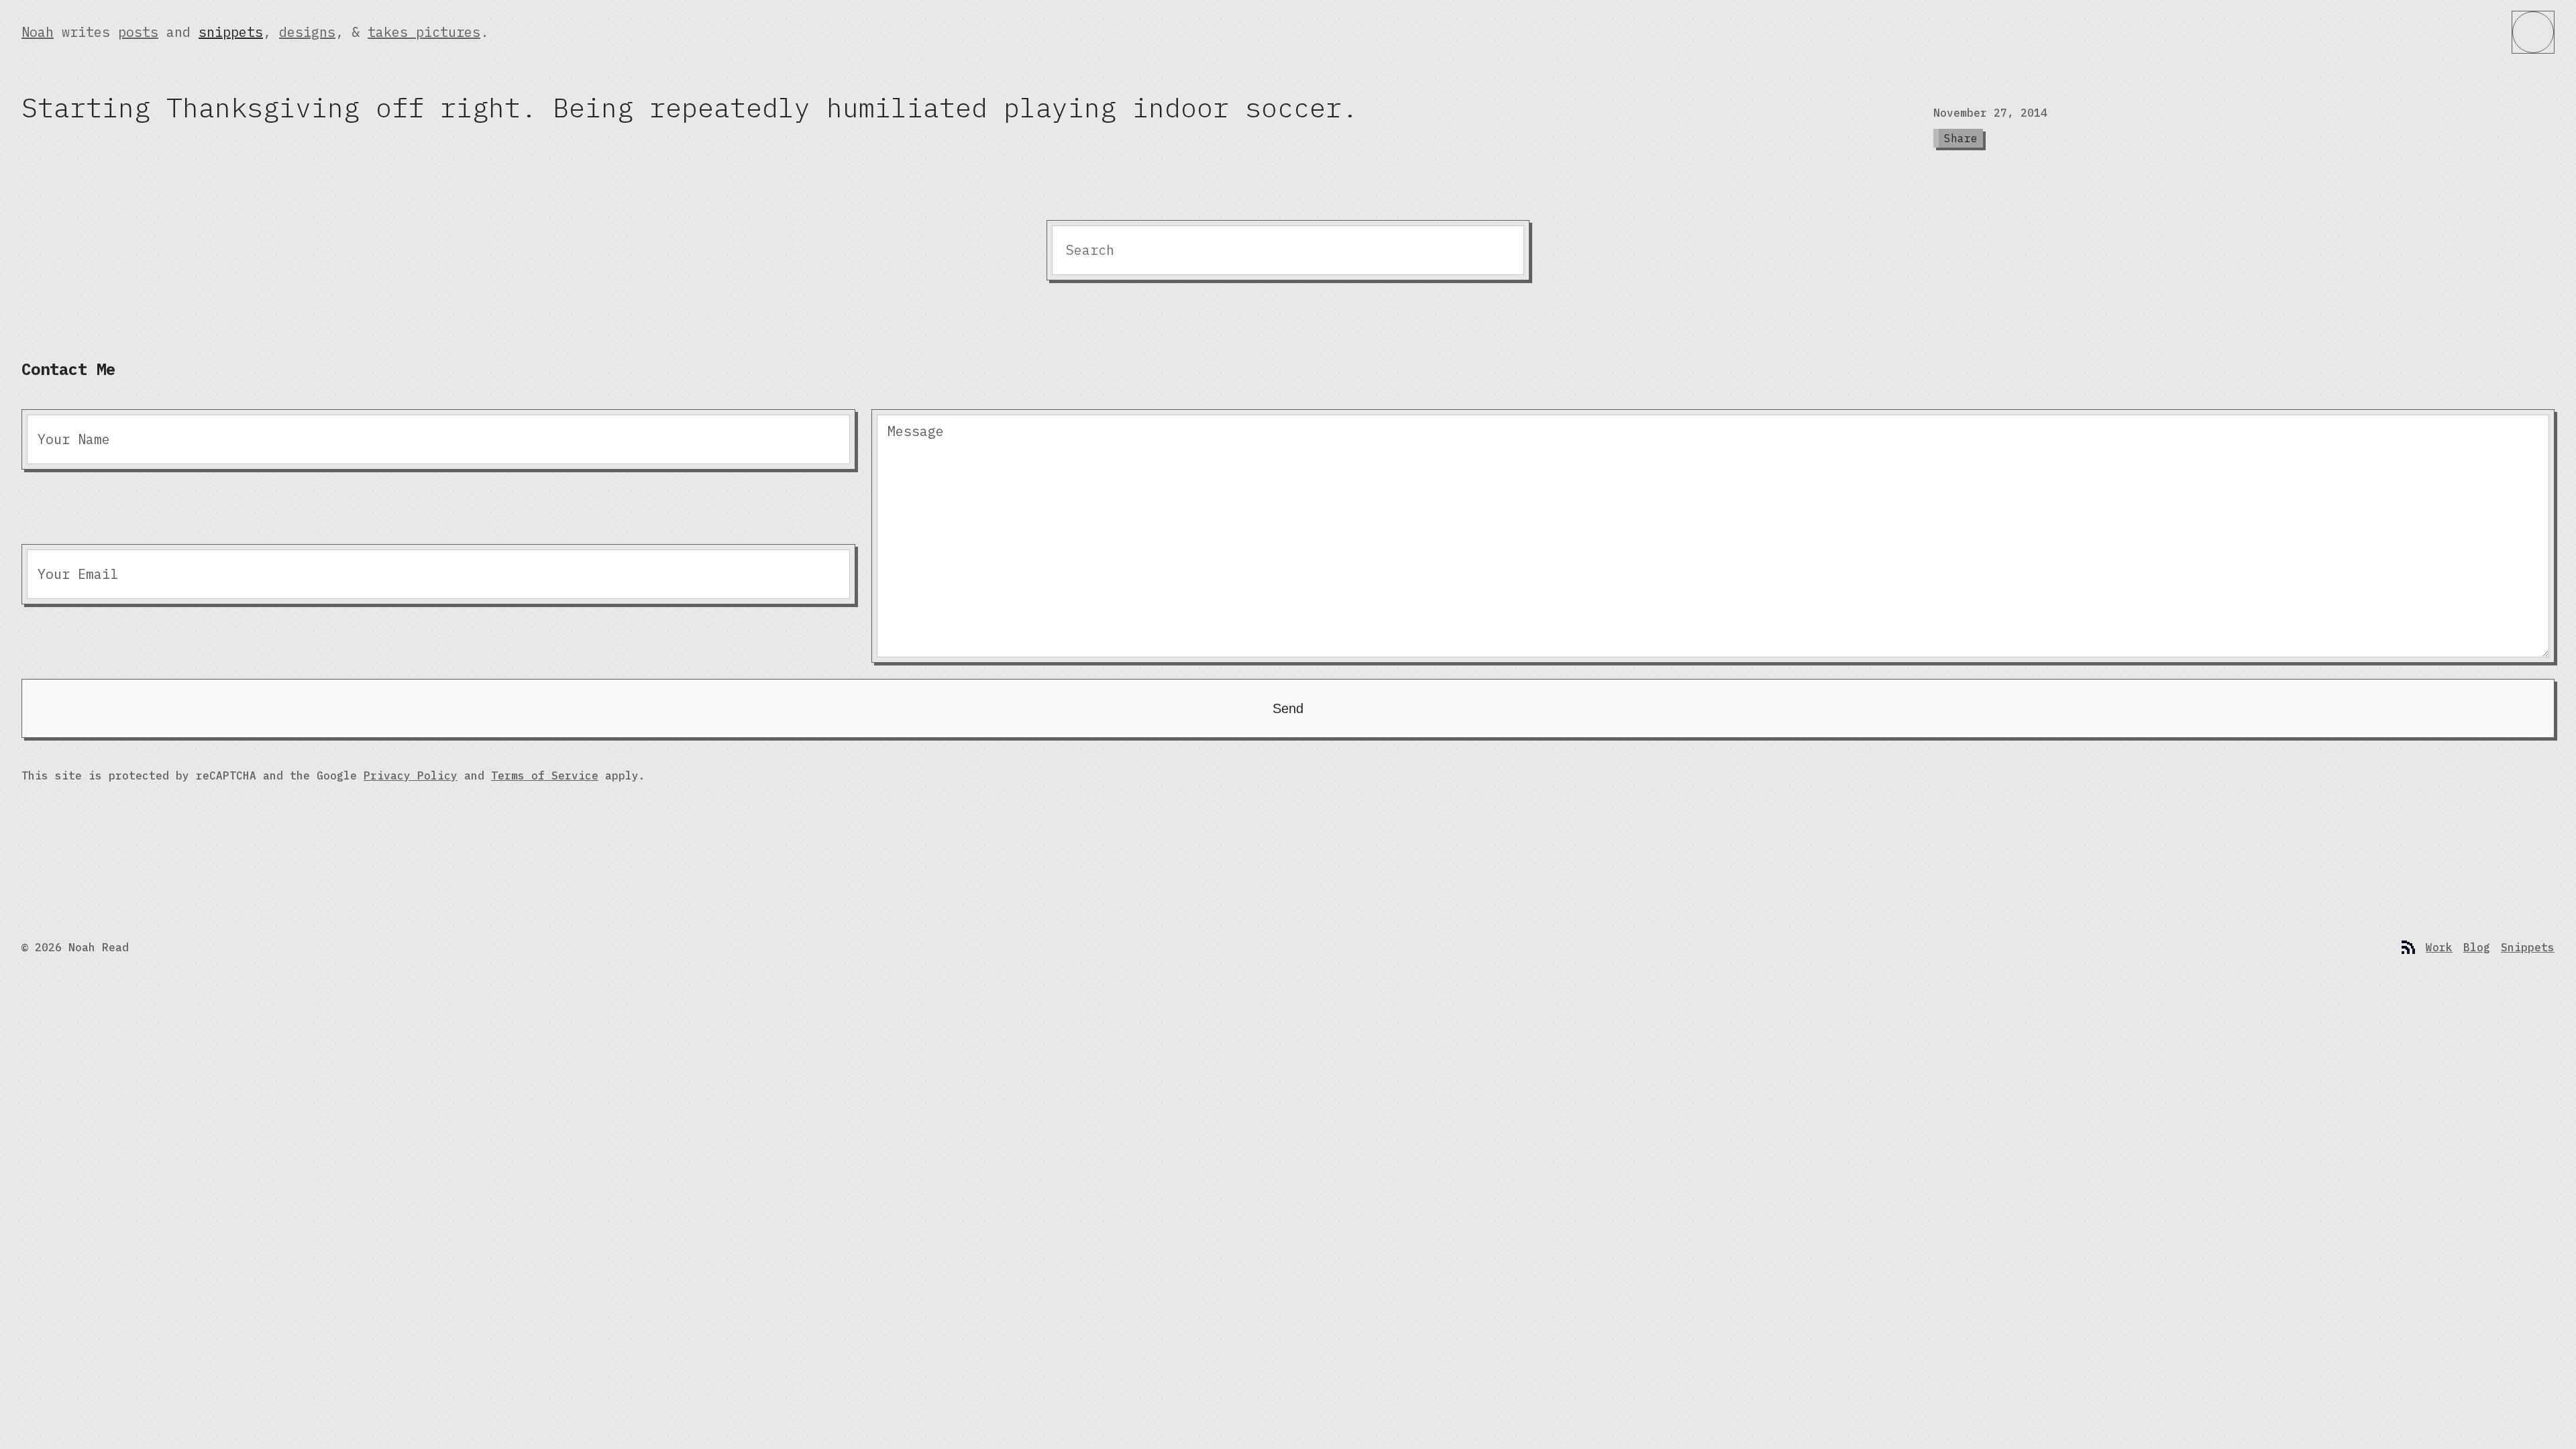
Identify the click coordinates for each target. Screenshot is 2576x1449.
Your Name (74, 439)
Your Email (78, 574)
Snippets (2528, 947)
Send (1288, 708)
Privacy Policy (411, 775)
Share (1961, 138)
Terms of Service (545, 775)
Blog (2477, 947)
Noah (38, 32)
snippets (231, 32)
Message (916, 431)
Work (2439, 947)
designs (307, 32)
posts (138, 32)
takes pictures (424, 32)
